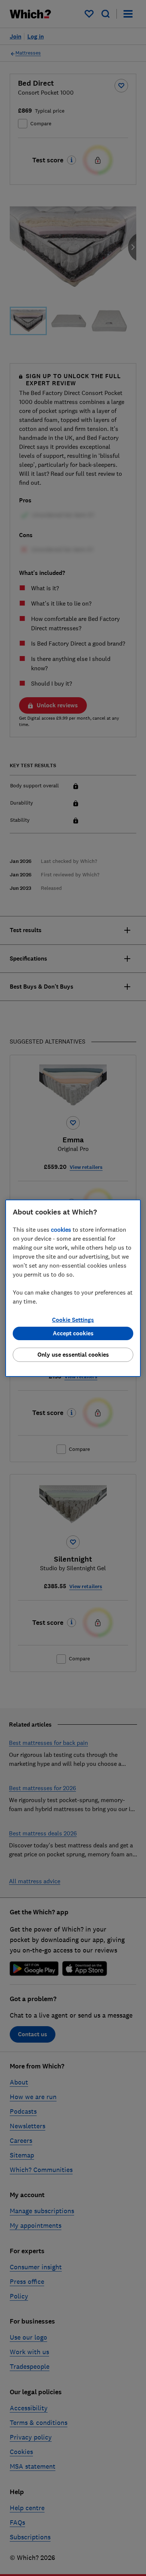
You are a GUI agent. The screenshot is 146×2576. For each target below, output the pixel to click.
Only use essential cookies (73, 1355)
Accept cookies (73, 1333)
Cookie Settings (73, 1320)
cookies (61, 1229)
